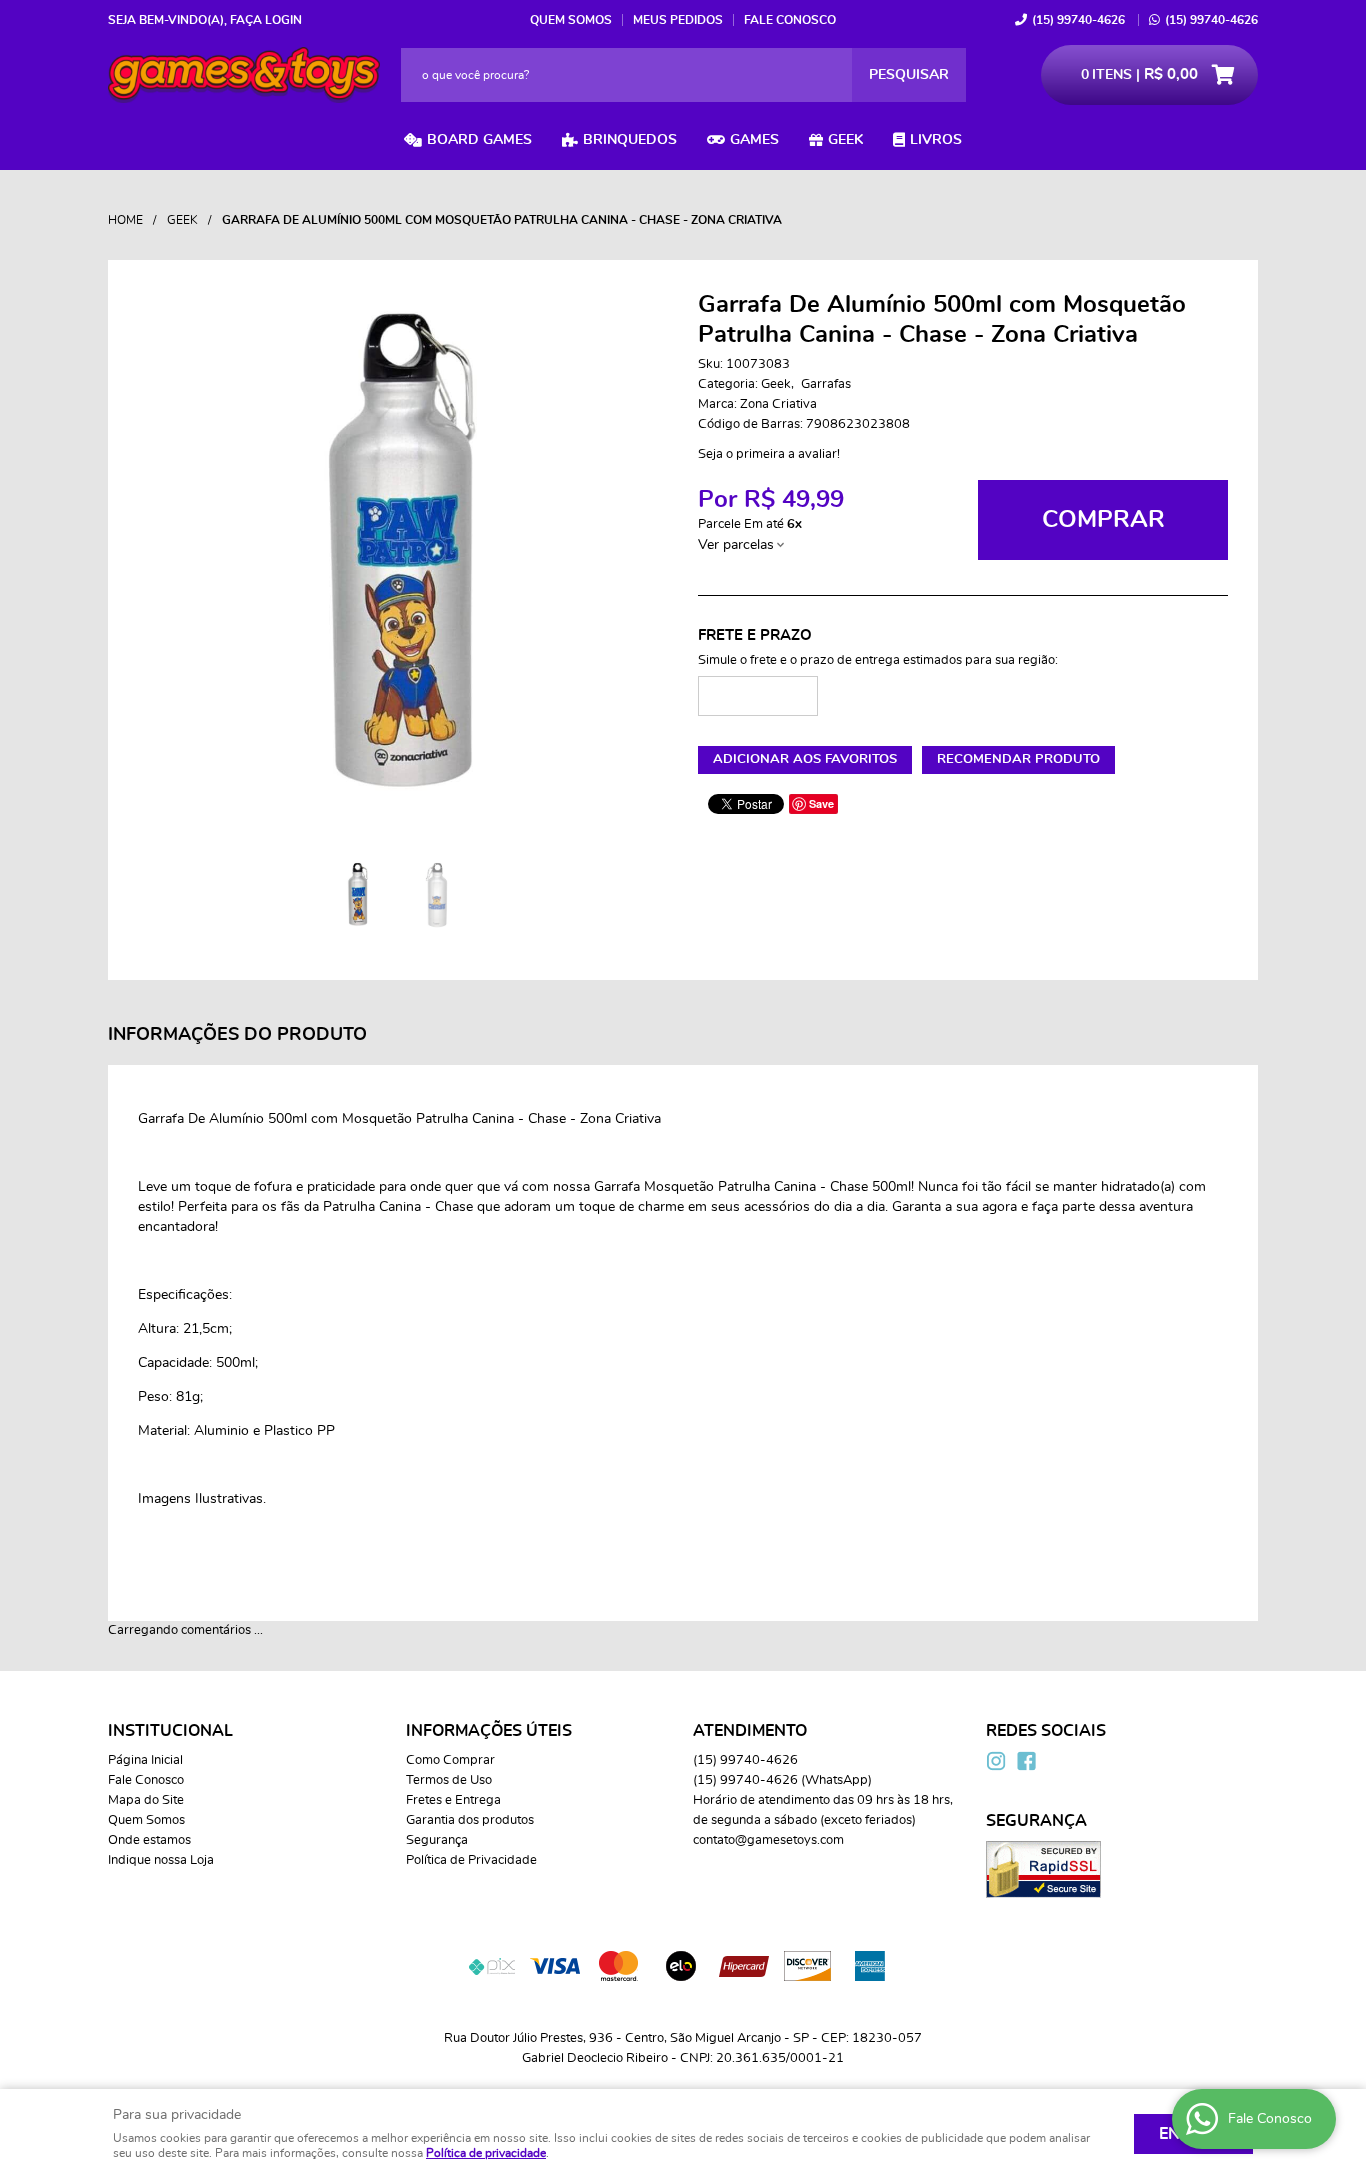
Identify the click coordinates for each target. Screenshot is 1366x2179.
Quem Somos (571, 20)
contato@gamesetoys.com (768, 1840)
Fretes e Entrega (453, 1800)
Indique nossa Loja (161, 1860)
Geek (845, 140)
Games (754, 140)
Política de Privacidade (471, 1860)
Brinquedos (630, 140)
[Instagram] (996, 1761)
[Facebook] (1026, 1761)
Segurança (437, 1840)
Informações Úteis (489, 1731)
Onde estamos (149, 1840)
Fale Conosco (790, 20)
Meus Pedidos (678, 20)
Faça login (266, 20)
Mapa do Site (146, 1800)
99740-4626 (1078, 20)
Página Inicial (145, 1760)
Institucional (170, 1731)
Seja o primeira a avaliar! (769, 454)
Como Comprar (450, 1760)
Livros (936, 140)
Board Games (479, 140)
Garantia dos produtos (470, 1820)
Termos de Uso (449, 1780)
